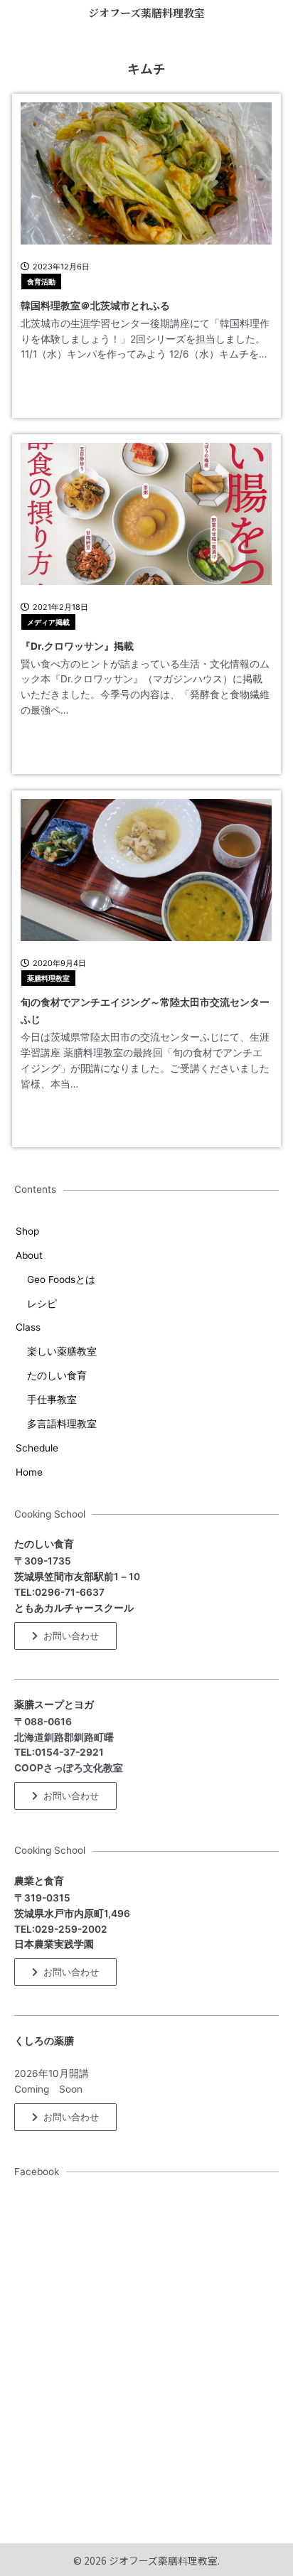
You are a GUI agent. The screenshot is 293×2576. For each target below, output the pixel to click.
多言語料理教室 (62, 1424)
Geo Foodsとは (61, 1279)
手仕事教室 (52, 1400)
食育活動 (41, 281)
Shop (27, 1231)
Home (29, 1472)
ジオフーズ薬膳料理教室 (146, 12)
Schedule (37, 1448)
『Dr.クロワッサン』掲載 (77, 646)
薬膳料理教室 (48, 978)
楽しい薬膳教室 (62, 1351)
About (29, 1255)
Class (28, 1327)
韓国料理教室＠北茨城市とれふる (95, 306)
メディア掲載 (48, 622)
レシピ (42, 1304)
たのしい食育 (57, 1375)
